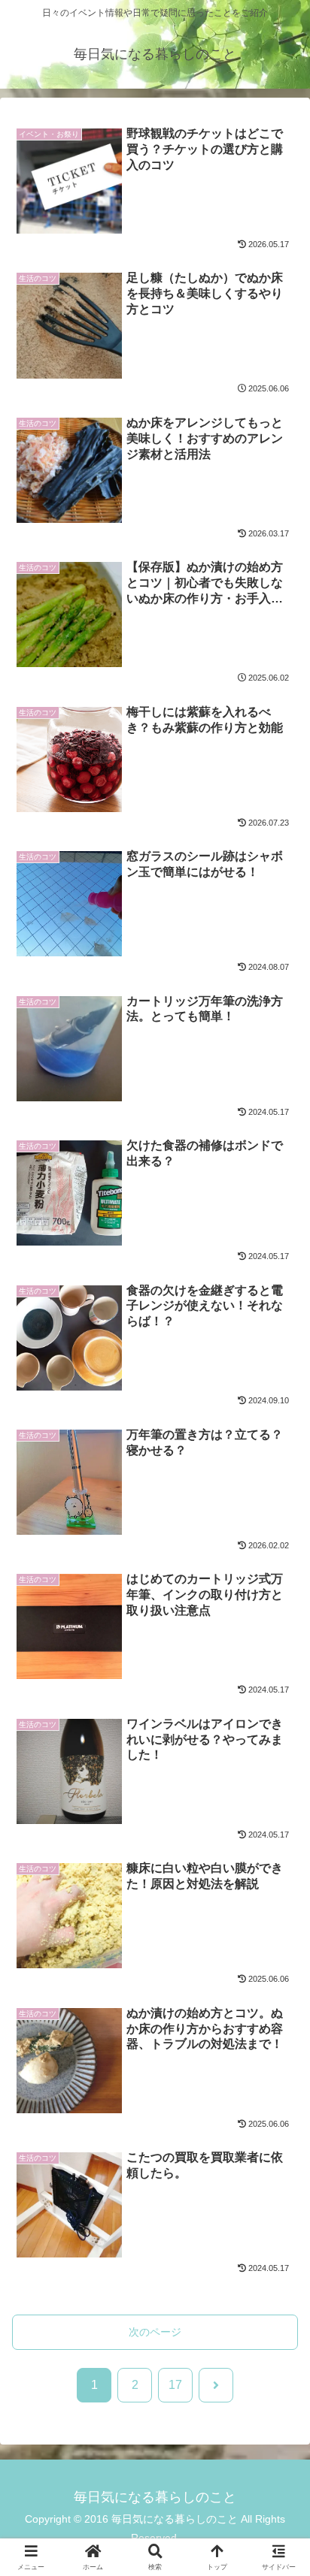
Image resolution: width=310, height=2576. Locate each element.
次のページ (155, 2332)
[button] (278, 2096)
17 (175, 2385)
